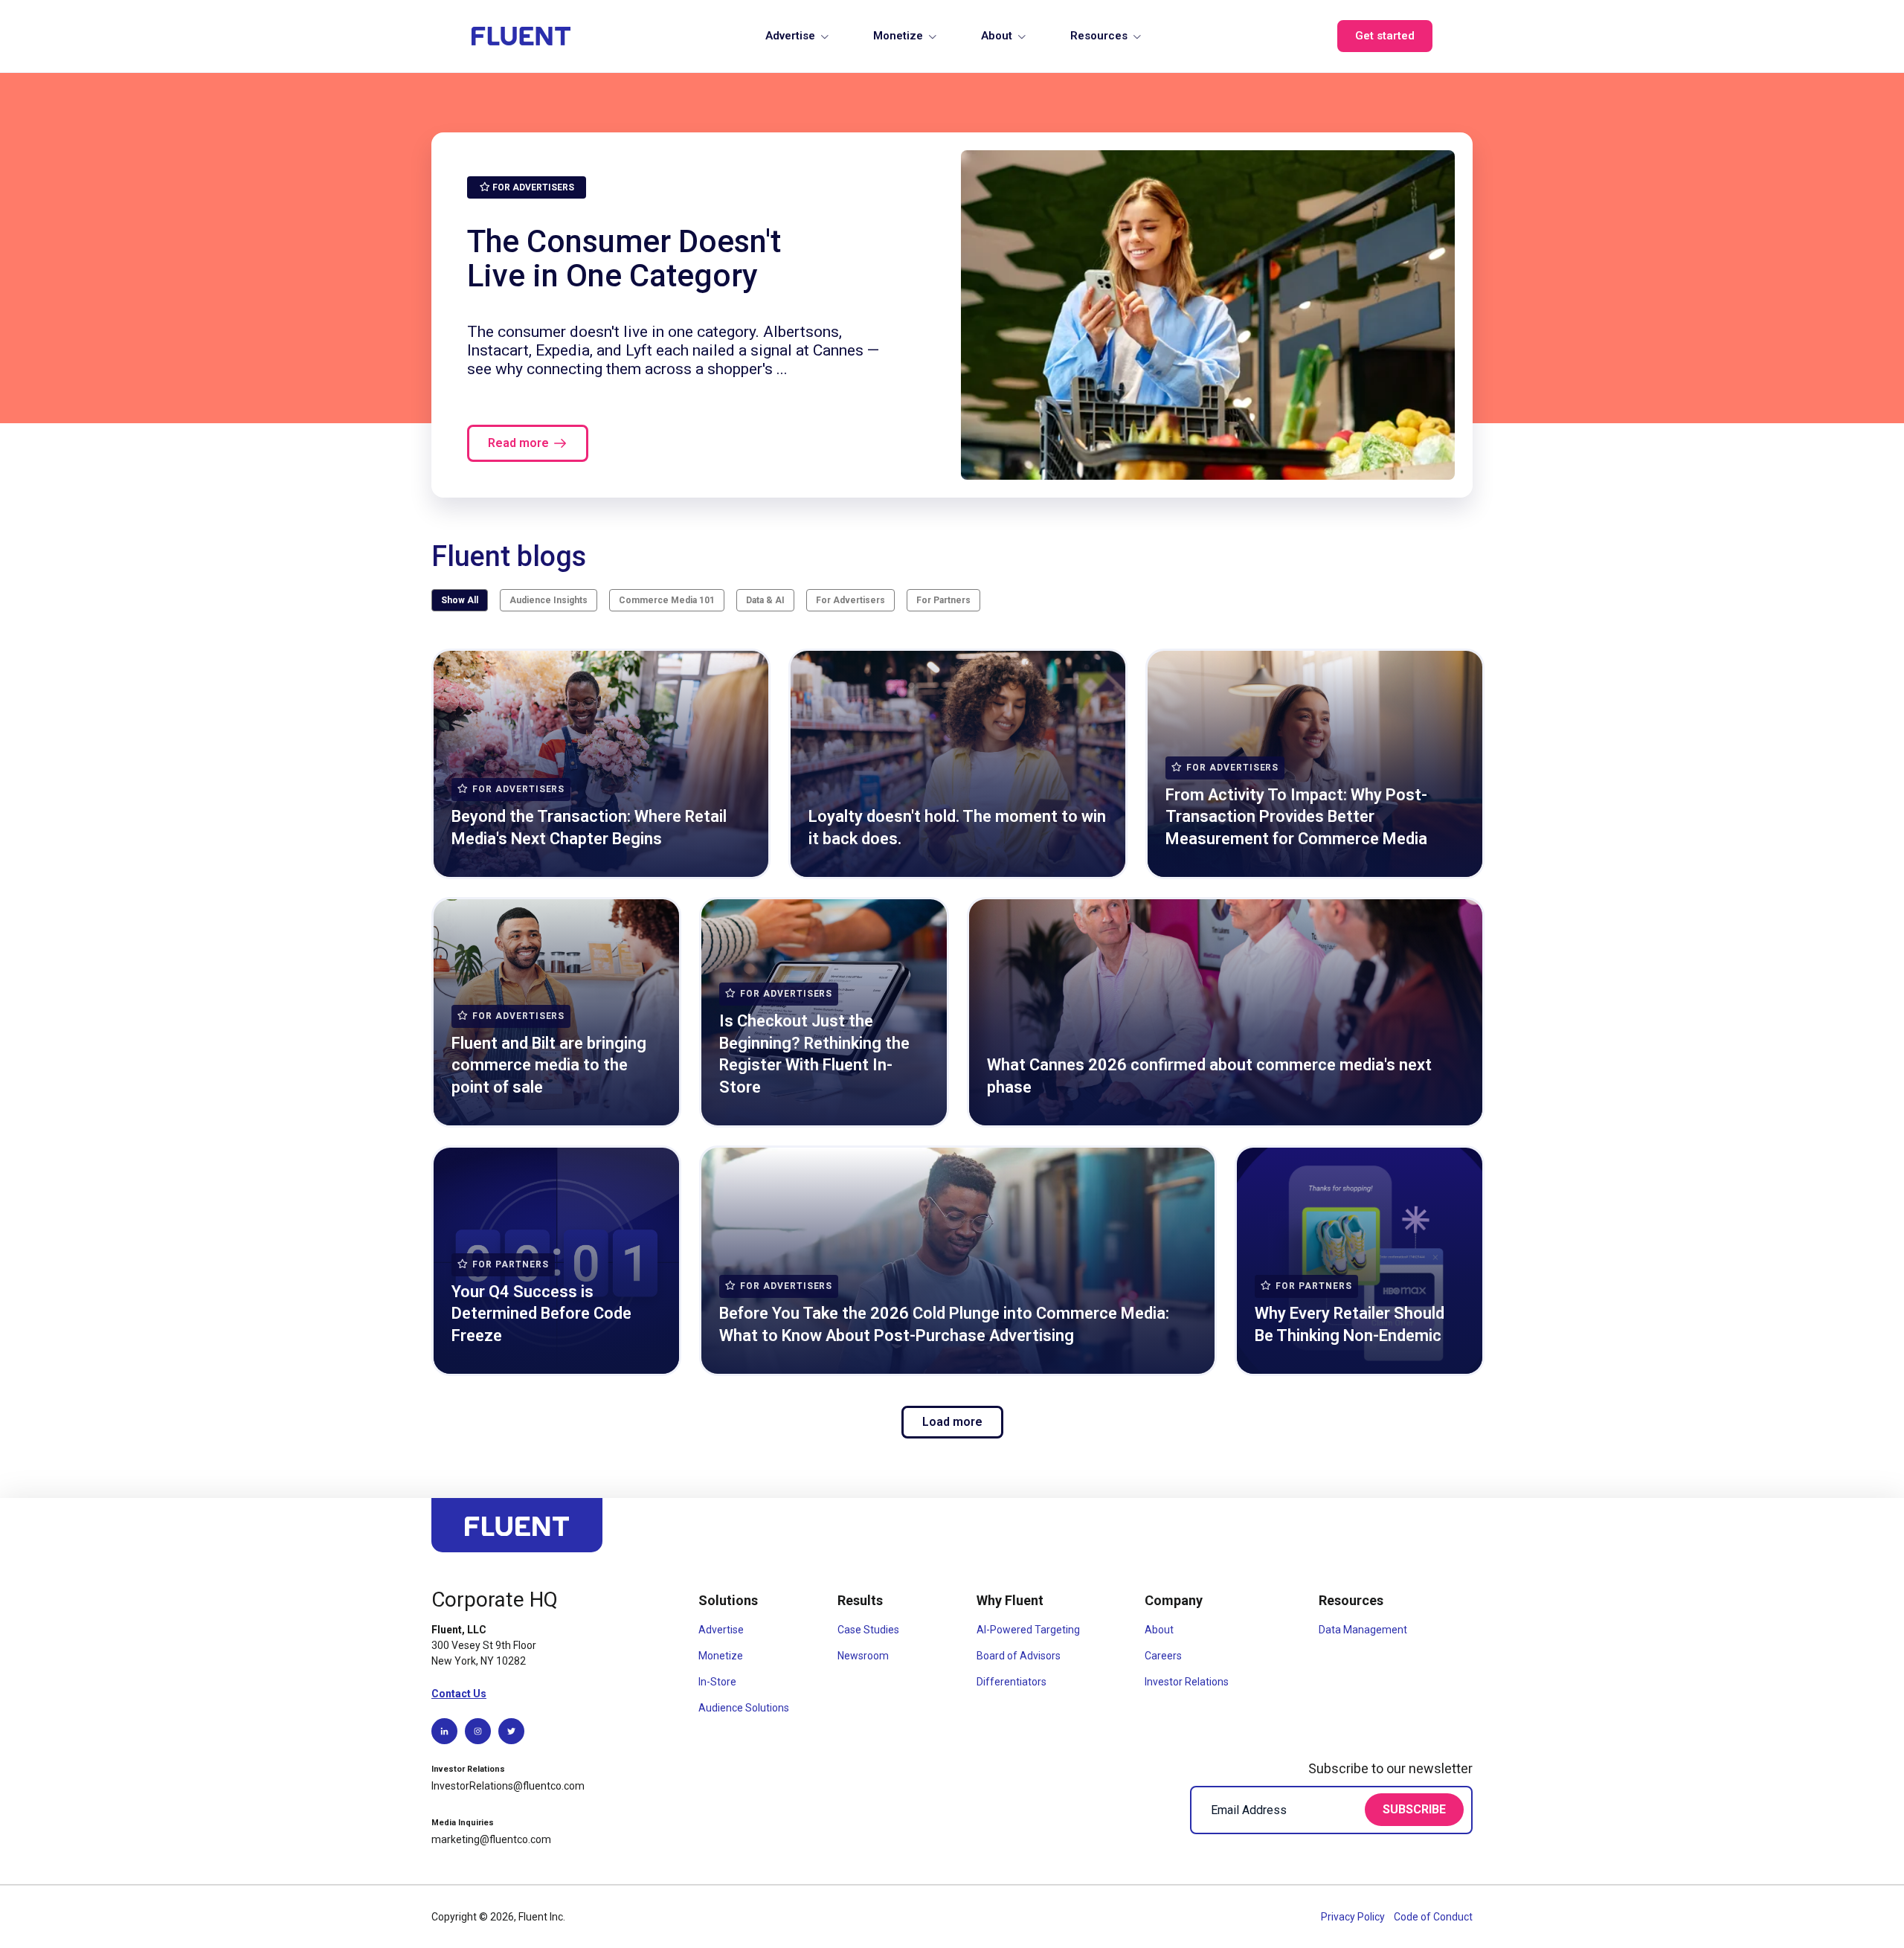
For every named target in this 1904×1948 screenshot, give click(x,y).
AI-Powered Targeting (1028, 1630)
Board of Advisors (1019, 1656)
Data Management (1363, 1630)
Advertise (790, 36)
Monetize (898, 36)
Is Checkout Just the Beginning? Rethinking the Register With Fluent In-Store (814, 1054)
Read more (518, 443)
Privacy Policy (1354, 1917)
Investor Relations (1187, 1682)
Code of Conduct (1433, 1917)
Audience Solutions (744, 1708)
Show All (460, 600)
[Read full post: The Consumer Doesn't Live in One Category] (1208, 315)
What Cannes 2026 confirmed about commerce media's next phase (1209, 1076)
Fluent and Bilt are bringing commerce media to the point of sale (549, 1065)
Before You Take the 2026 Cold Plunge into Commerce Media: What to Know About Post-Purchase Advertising (944, 1324)
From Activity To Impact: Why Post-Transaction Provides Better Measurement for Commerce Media (1296, 817)
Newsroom (863, 1656)
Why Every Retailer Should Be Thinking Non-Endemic (1350, 1324)
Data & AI (765, 600)
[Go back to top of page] (517, 1532)
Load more (952, 1422)
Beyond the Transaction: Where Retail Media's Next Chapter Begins (589, 827)
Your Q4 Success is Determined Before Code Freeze (541, 1314)
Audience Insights (549, 600)
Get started (1385, 36)
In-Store (717, 1682)
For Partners (943, 600)
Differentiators (1011, 1682)
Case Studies (868, 1630)
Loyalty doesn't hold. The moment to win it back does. (957, 827)
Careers (1163, 1656)
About (997, 36)
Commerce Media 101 (667, 600)
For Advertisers (850, 600)
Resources (1099, 36)
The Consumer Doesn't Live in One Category (624, 258)
